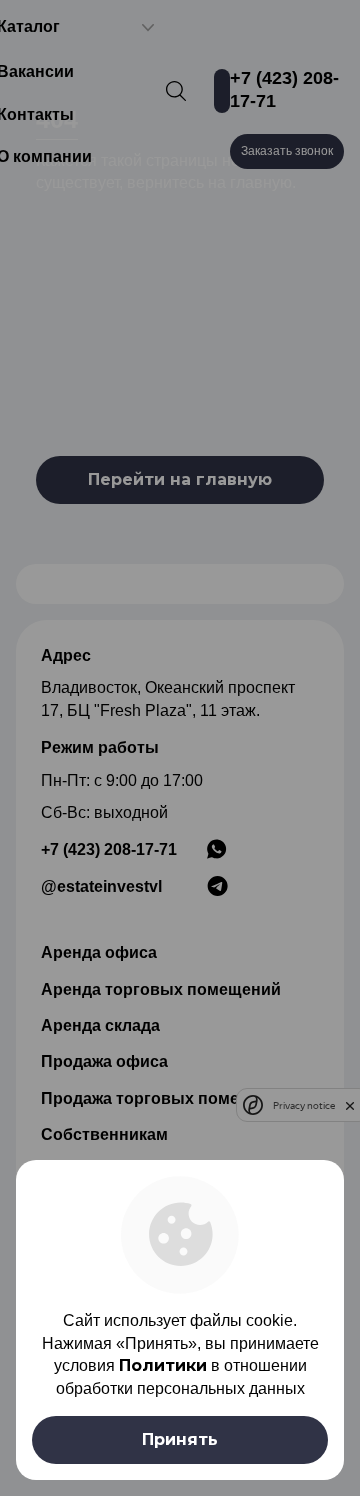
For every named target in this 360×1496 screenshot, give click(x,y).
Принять (180, 1439)
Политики (163, 1365)
